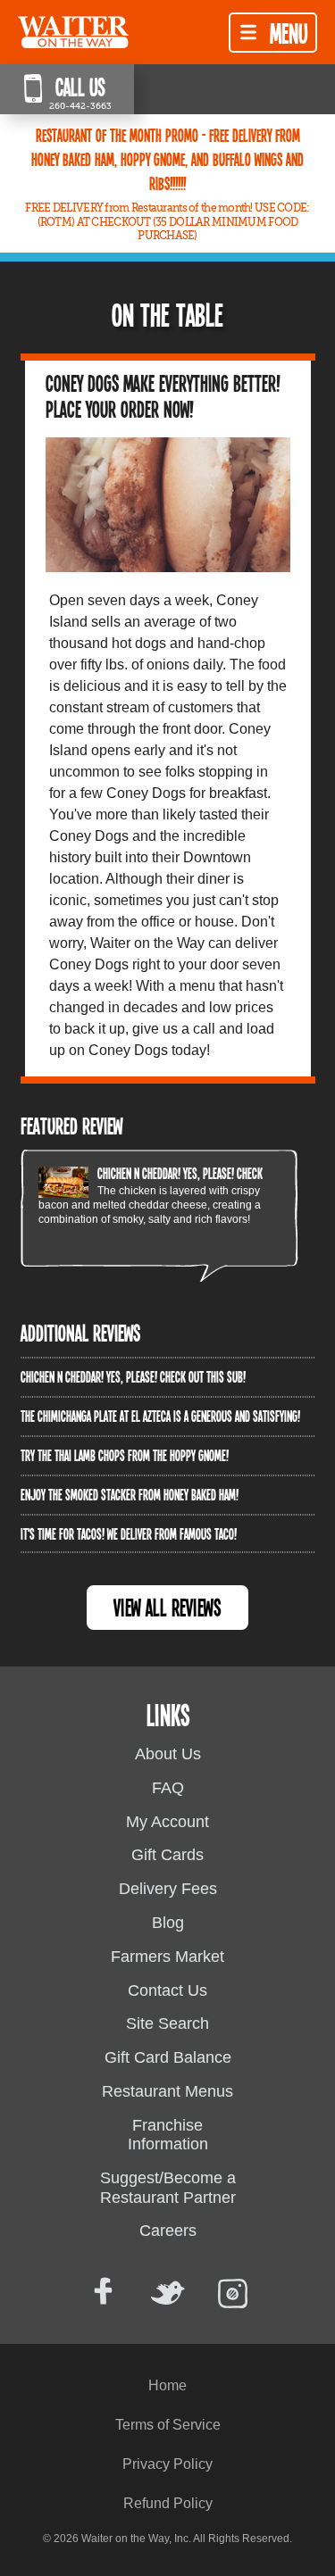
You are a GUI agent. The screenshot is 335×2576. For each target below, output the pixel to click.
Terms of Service (168, 2425)
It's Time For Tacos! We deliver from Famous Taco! (129, 1533)
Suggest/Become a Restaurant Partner (168, 2188)
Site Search (167, 2023)
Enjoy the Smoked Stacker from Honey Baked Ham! (130, 1494)
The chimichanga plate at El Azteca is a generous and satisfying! (160, 1416)
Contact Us (167, 1990)
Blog (168, 1923)
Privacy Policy (167, 2464)
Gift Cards (167, 1855)
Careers (168, 2231)
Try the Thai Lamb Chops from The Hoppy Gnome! (125, 1455)
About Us (168, 1754)
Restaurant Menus (167, 2091)
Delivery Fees (168, 1889)
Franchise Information (168, 2135)
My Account (167, 1822)
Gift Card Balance (168, 2057)
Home (167, 2385)
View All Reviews (167, 1607)
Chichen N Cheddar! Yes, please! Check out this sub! (210, 1173)
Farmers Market (167, 1957)
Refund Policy (168, 2503)
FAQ (168, 1788)
